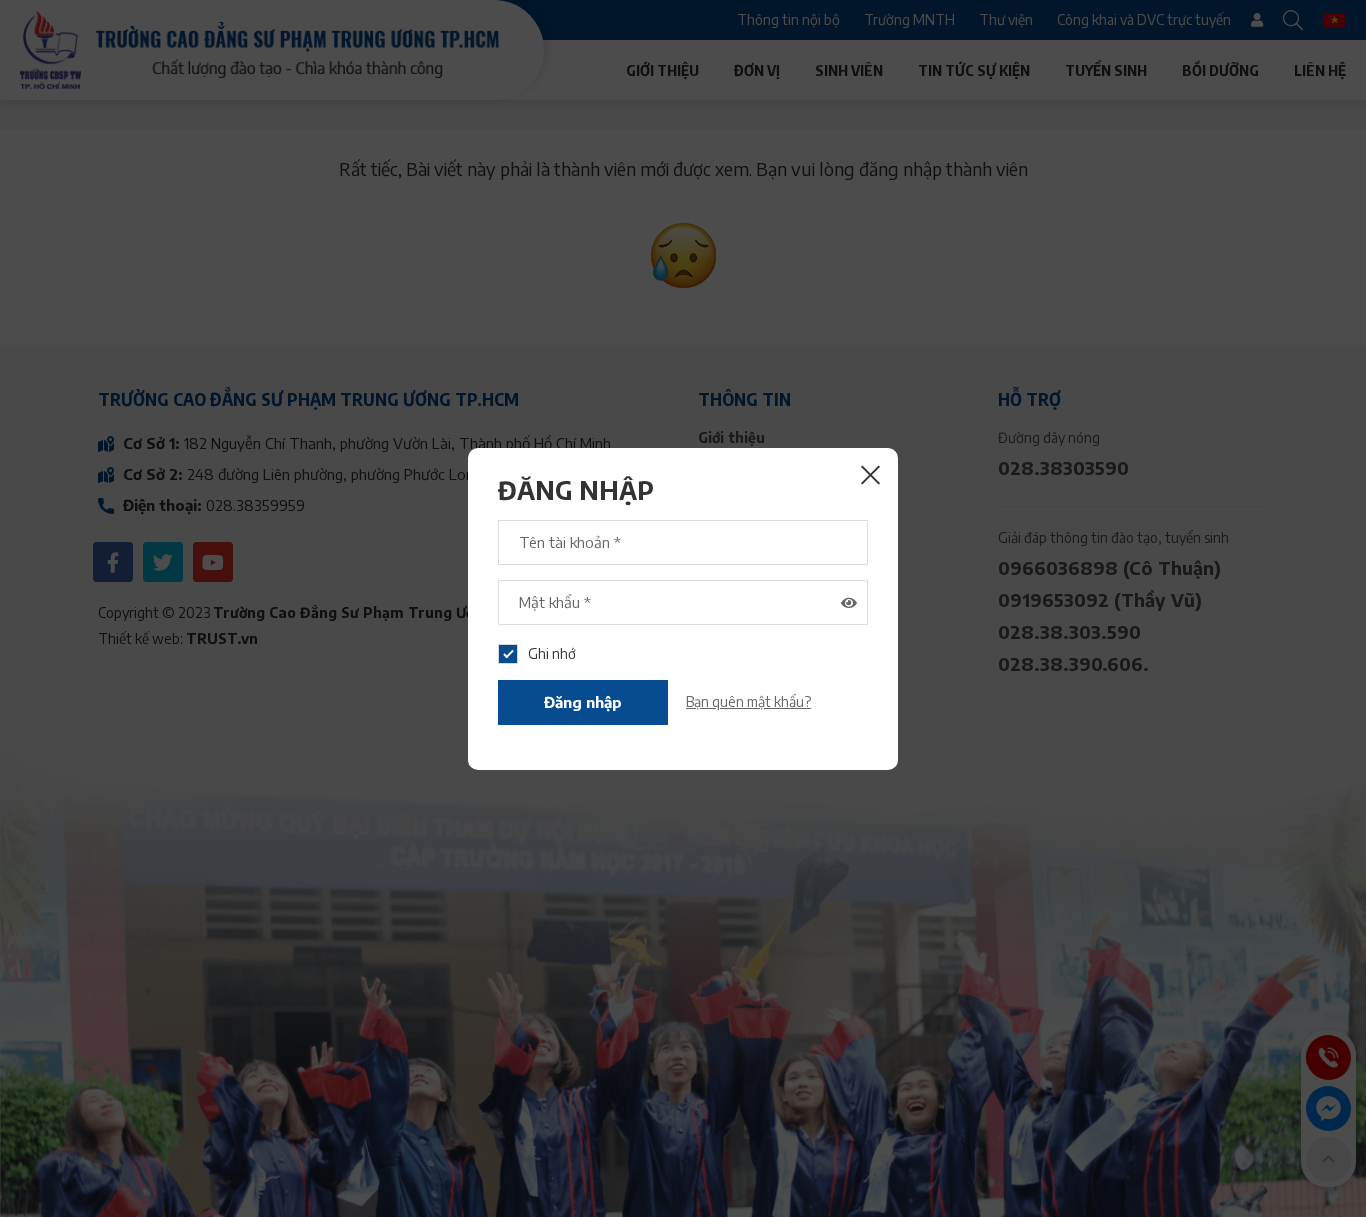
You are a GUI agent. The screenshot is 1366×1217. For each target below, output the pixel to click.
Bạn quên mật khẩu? (748, 701)
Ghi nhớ (552, 653)
